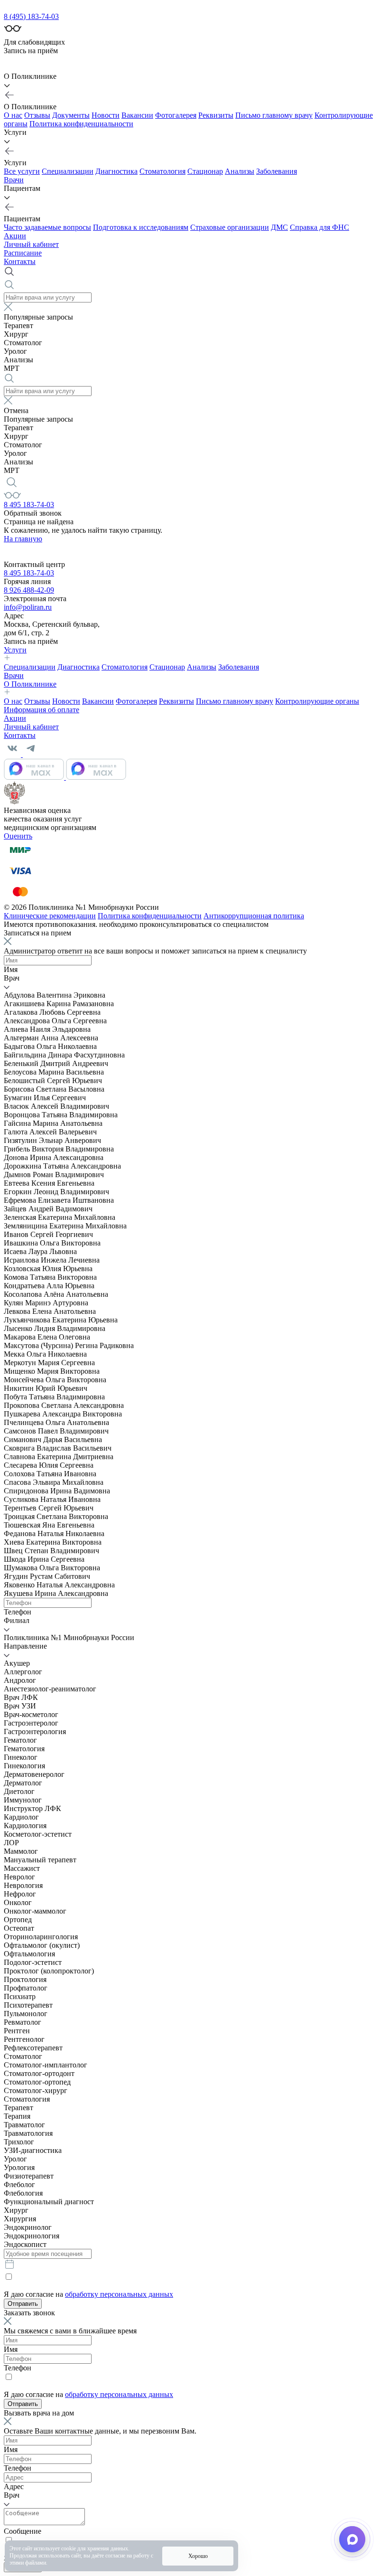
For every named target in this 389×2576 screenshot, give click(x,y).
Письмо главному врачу (274, 115)
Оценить (18, 836)
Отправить (23, 2304)
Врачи (14, 180)
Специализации (68, 171)
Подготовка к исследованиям (141, 227)
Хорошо (198, 2556)
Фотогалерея (176, 115)
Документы (71, 115)
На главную (23, 539)
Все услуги (22, 171)
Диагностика (116, 171)
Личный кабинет (31, 244)
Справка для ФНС (320, 227)
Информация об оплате (42, 710)
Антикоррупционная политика (254, 916)
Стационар (205, 171)
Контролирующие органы (317, 701)
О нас (13, 115)
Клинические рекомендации (50, 916)
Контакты (20, 261)
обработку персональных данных (119, 2294)
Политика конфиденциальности (81, 124)
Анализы (240, 171)
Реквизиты (216, 115)
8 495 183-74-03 (29, 505)
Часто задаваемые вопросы (47, 227)
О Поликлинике (30, 684)
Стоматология (162, 171)
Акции (15, 236)
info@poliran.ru (28, 607)
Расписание (23, 253)
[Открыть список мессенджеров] (352, 2539)
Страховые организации (230, 227)
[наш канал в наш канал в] (65, 777)
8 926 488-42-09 (29, 590)
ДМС (279, 227)
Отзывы (37, 115)
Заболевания (277, 171)
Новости (106, 115)
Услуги (15, 650)
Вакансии (137, 115)
